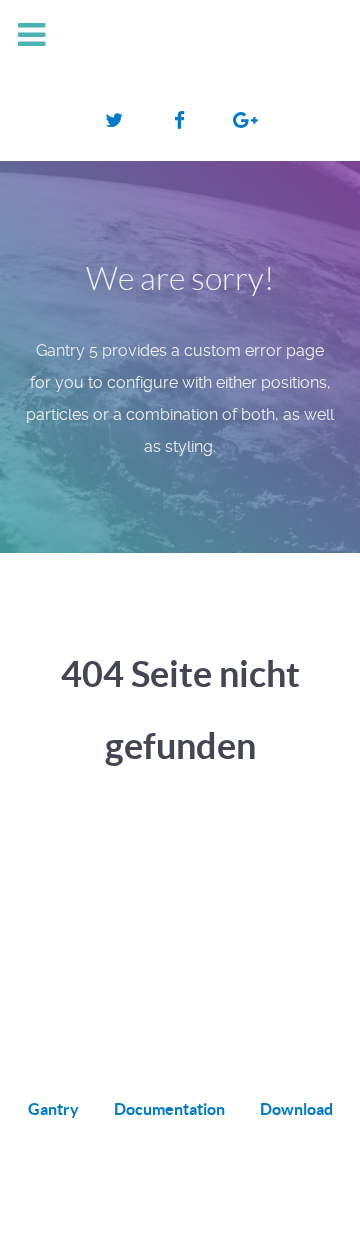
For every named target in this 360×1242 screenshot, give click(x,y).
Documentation (169, 1109)
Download (296, 1109)
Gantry (53, 1109)
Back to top (169, 1203)
